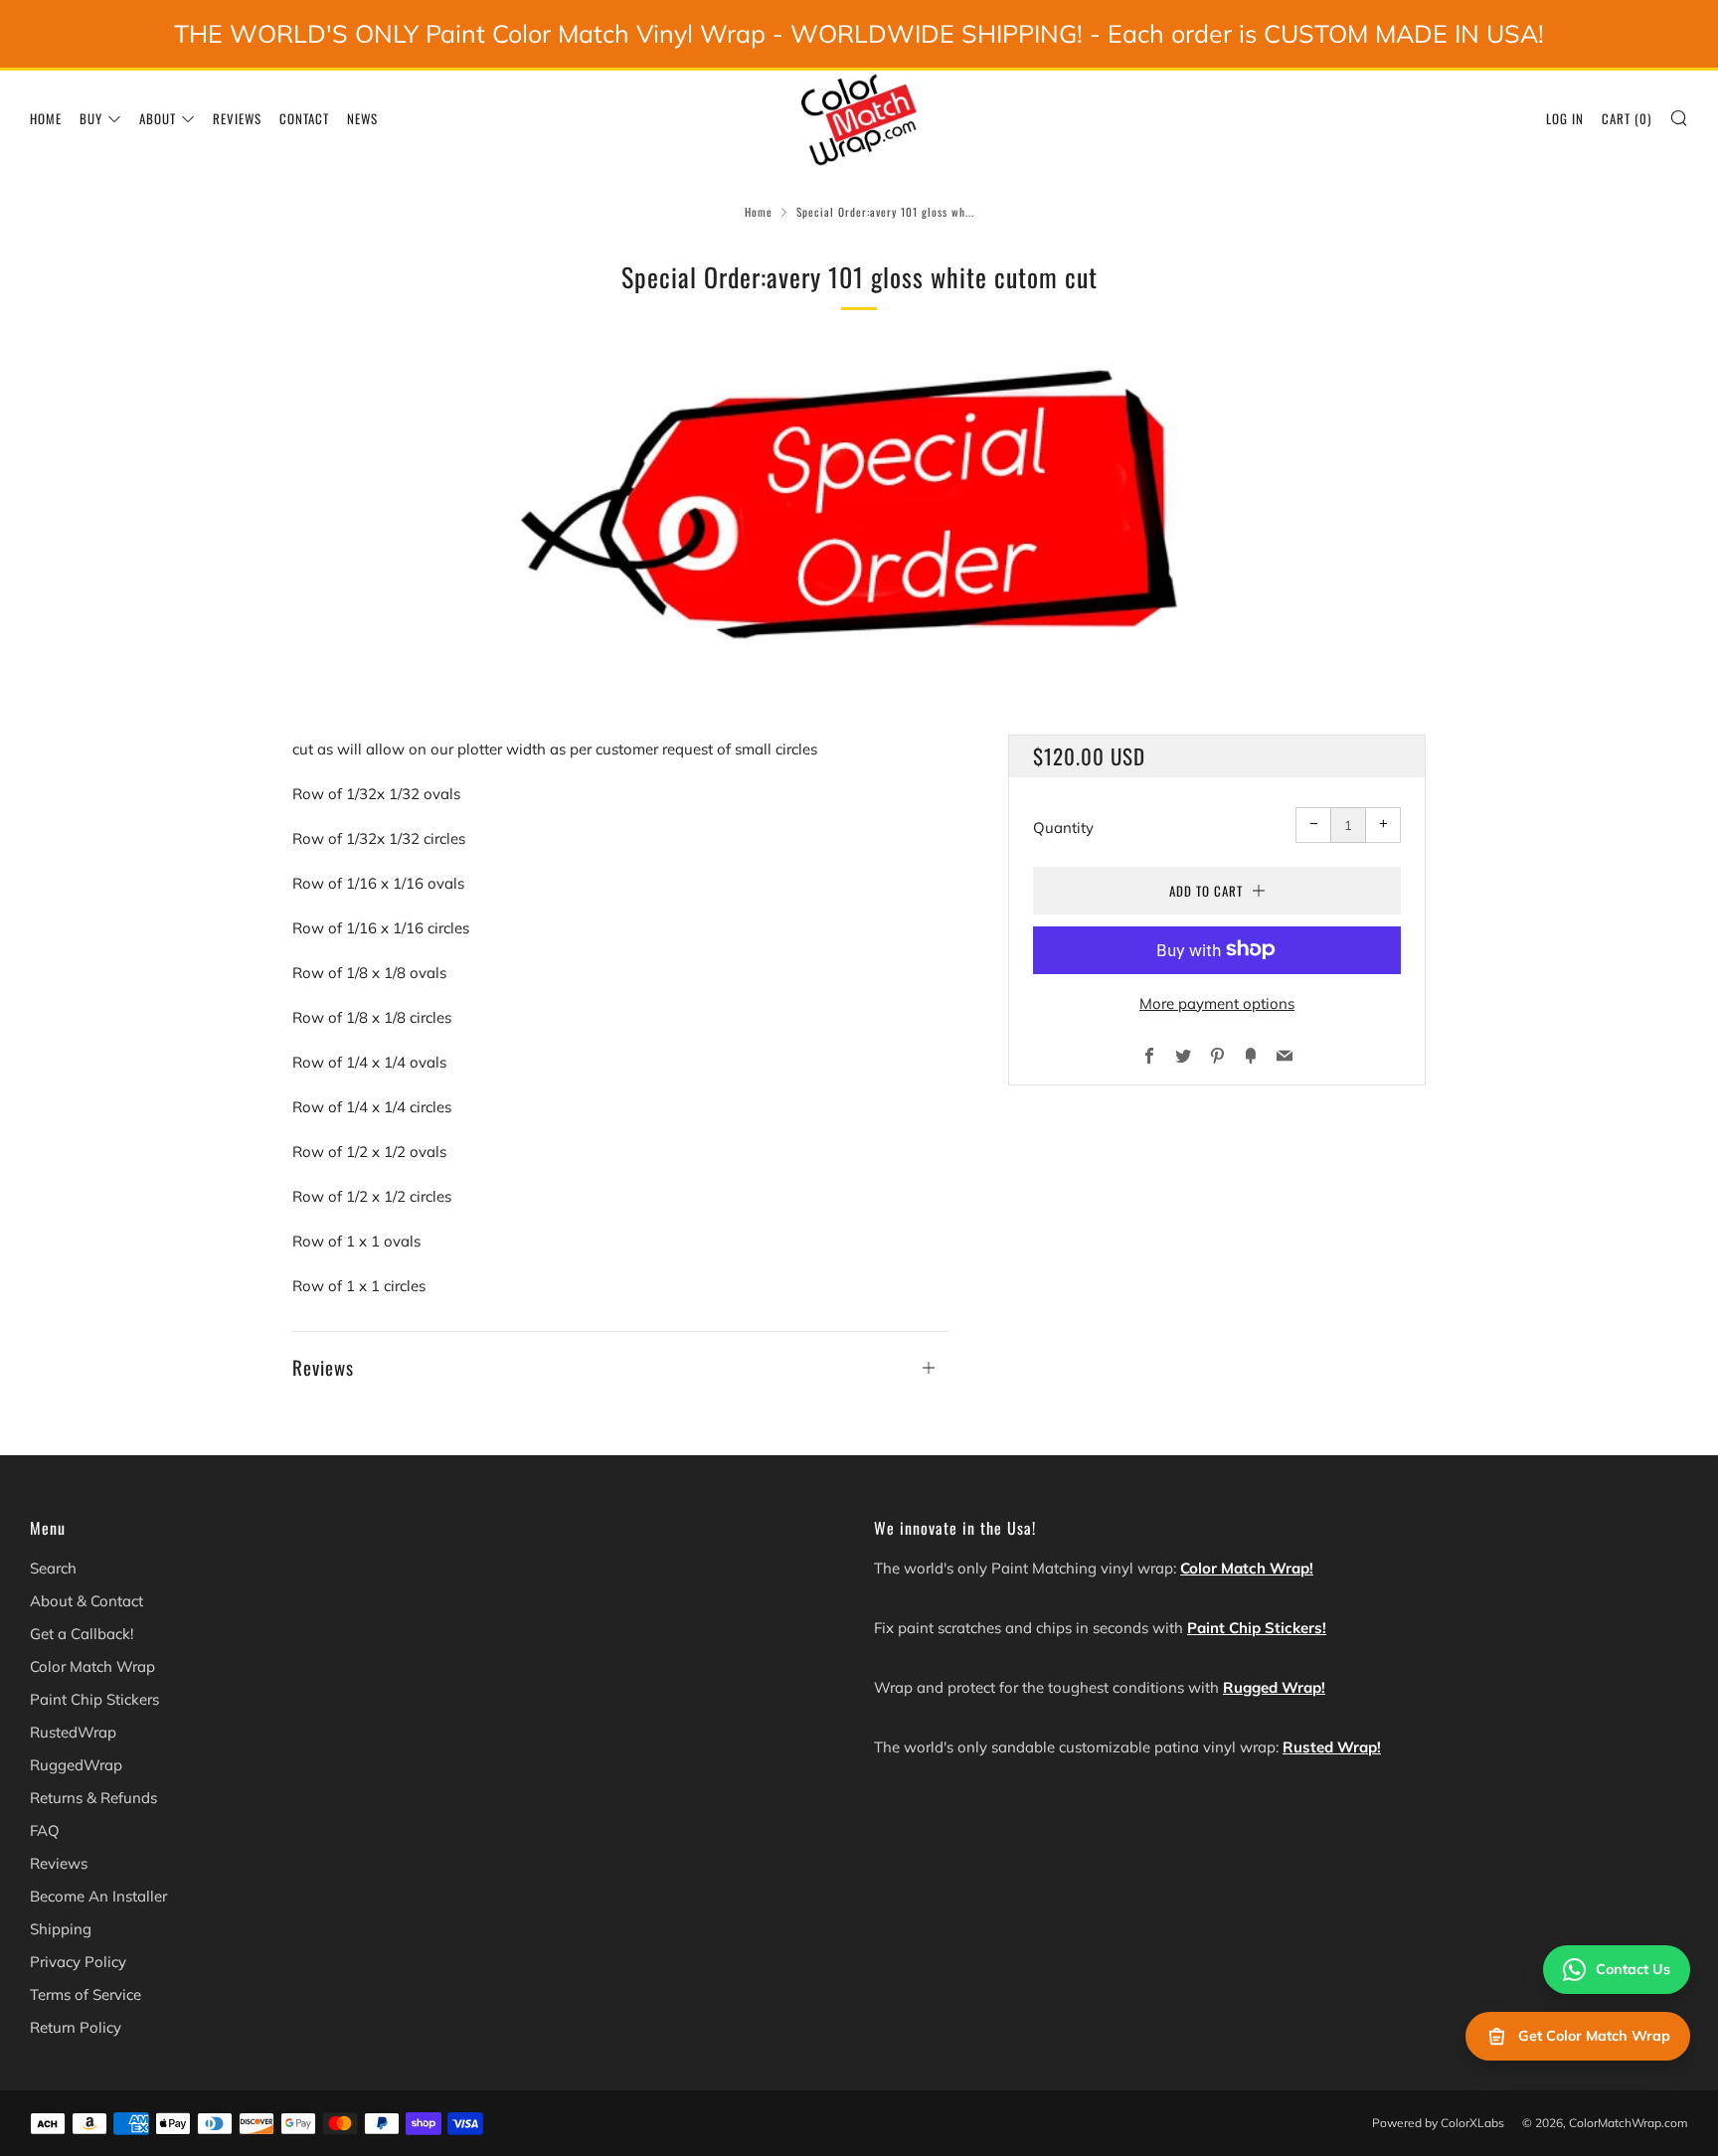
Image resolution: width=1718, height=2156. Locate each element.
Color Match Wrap (92, 1666)
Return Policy (76, 2027)
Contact (304, 118)
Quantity (1063, 827)
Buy (91, 118)
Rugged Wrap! (1274, 1687)
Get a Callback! (82, 1634)
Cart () (1627, 118)
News (362, 118)
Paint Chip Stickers (94, 1699)
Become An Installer (98, 1896)
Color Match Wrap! (1247, 1568)
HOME (46, 118)
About (158, 118)
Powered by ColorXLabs (1438, 2123)
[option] (859, 510)
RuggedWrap (76, 1765)
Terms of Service (86, 1994)
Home (759, 212)
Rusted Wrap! (1332, 1747)
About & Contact (86, 1601)
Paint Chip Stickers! (1257, 1628)
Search (53, 1568)
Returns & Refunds (93, 1798)
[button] (620, 1357)
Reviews (237, 118)
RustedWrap (73, 1732)
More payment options (1217, 1002)
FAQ (45, 1830)
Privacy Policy (78, 1962)
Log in (1565, 118)
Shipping (61, 1929)
